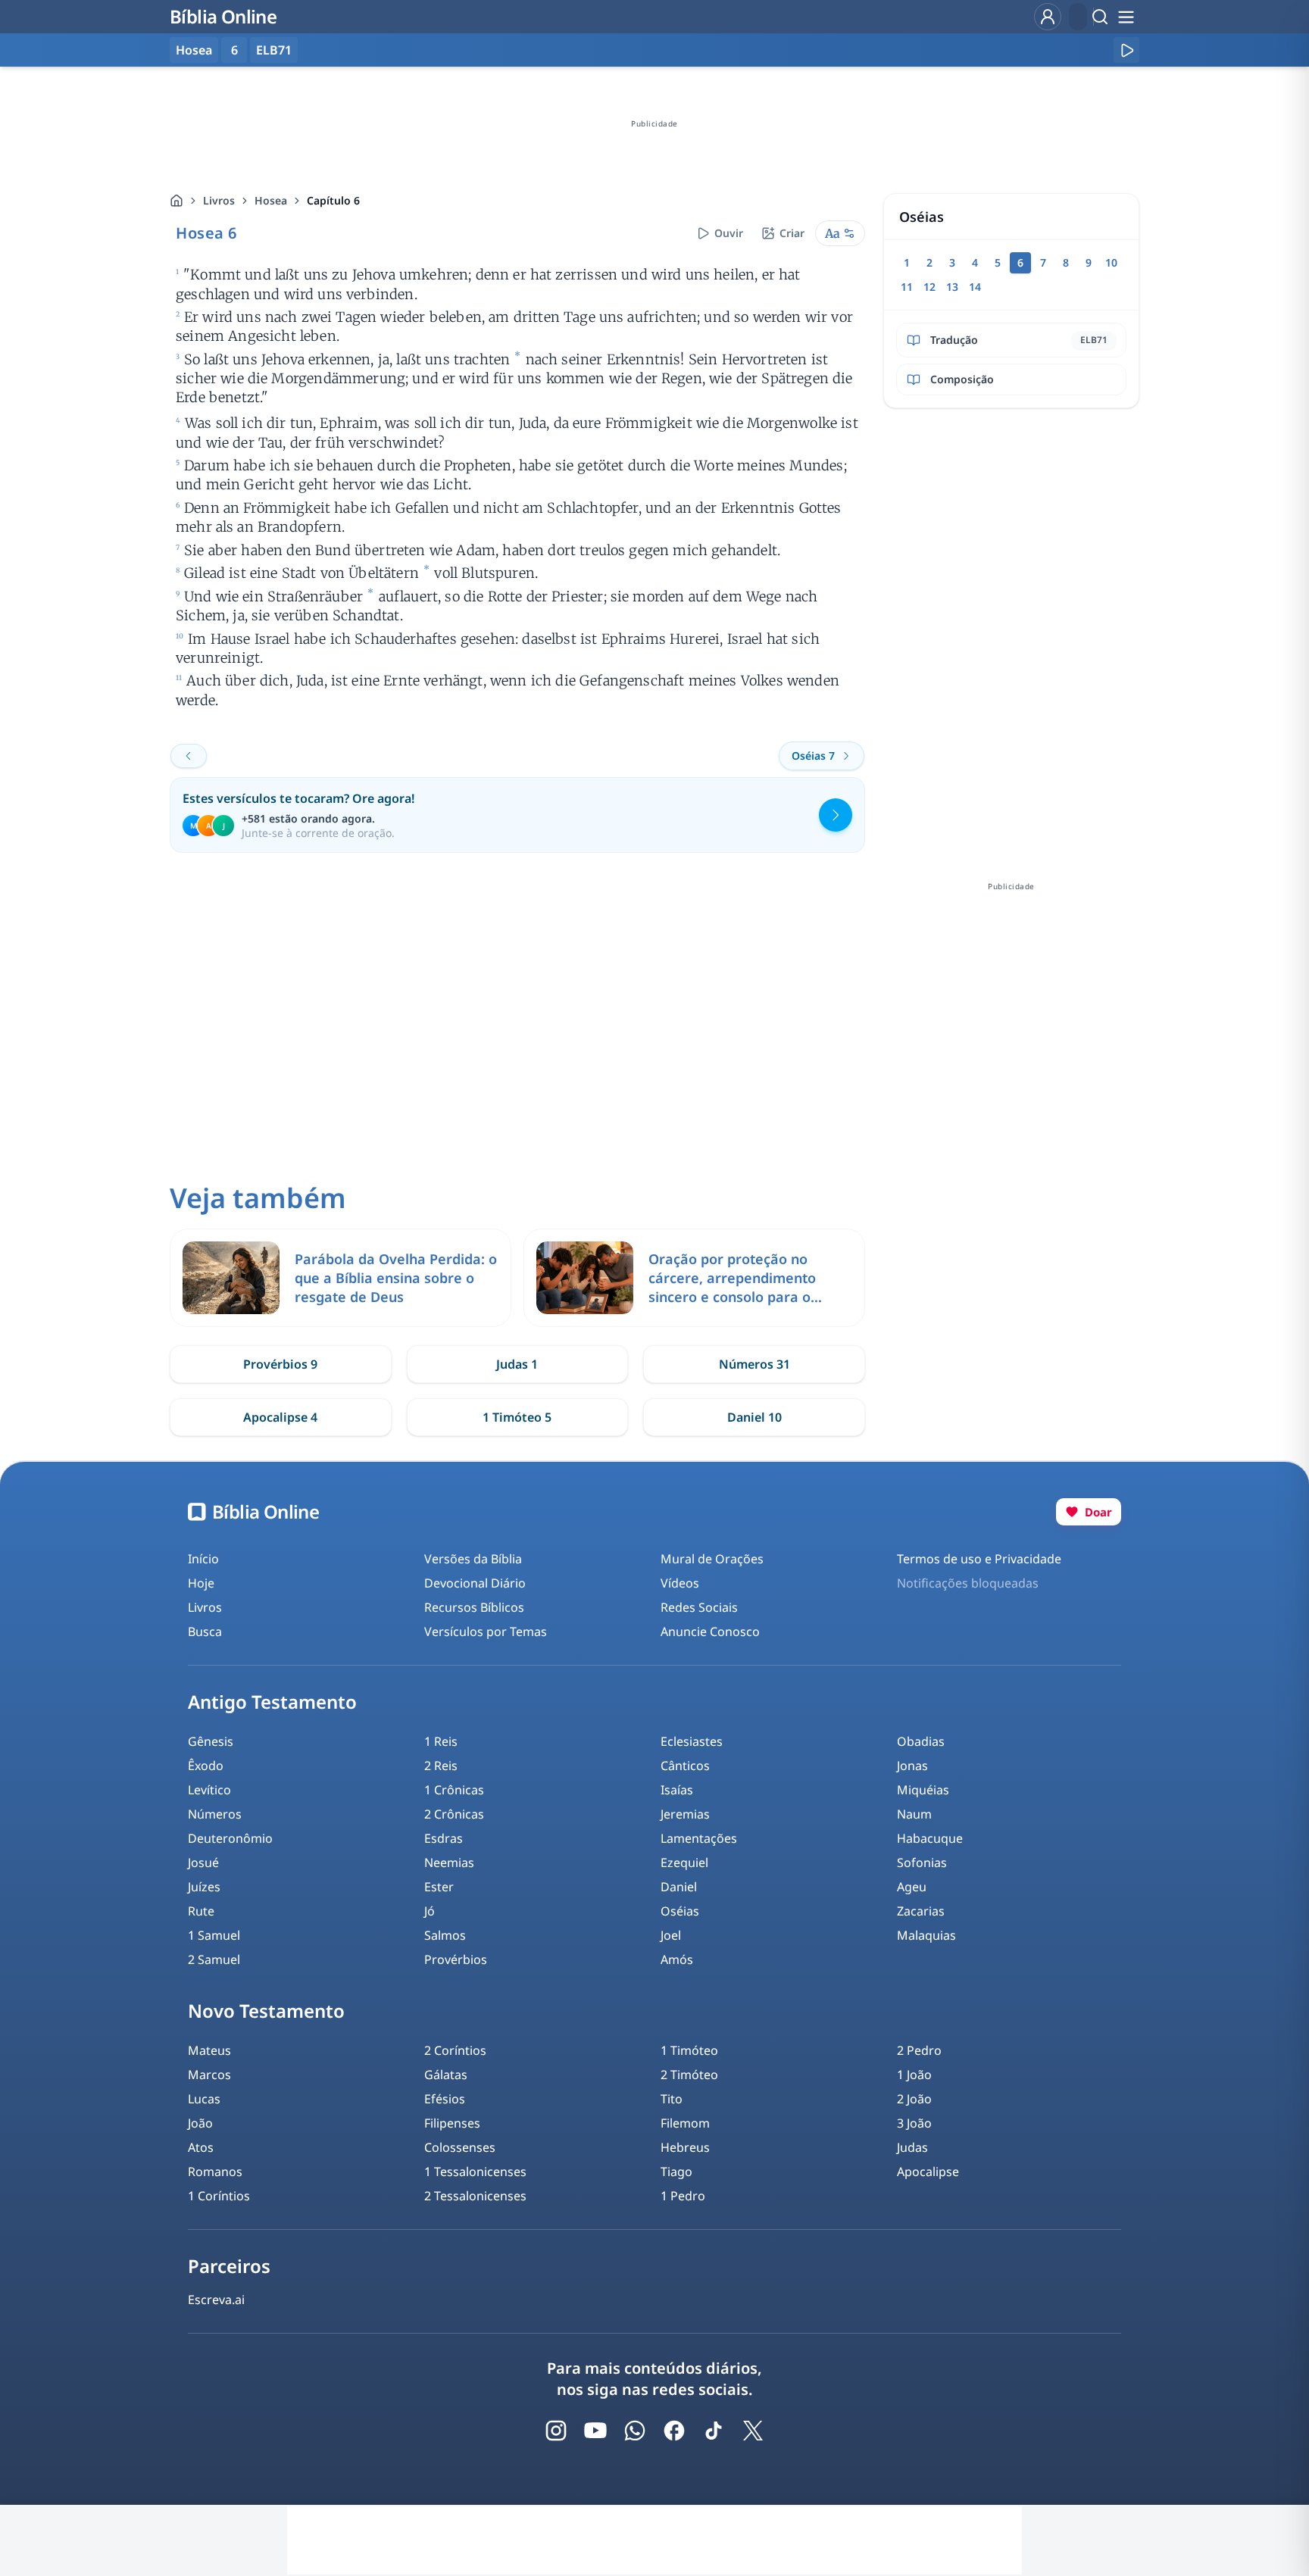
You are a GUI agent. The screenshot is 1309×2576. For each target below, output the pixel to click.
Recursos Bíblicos (474, 1607)
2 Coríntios (455, 2050)
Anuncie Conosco (710, 1631)
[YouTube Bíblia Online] (595, 2431)
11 (907, 287)
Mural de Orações (712, 1559)
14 (975, 287)
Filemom (685, 2123)
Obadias (921, 1741)
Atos (201, 2147)
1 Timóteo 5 (517, 1417)
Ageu (912, 1887)
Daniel (679, 1887)
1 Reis (441, 1741)
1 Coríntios (219, 2196)
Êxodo (206, 1766)
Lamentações (699, 1838)
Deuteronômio (230, 1838)
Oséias (680, 1911)
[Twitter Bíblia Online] (753, 2431)
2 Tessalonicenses (475, 2196)
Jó (430, 1911)
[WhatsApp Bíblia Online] (635, 2431)
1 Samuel (214, 1935)
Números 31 (754, 1364)
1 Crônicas (454, 1790)
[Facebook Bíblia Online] (674, 2431)
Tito (672, 2099)
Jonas (912, 1766)
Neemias (449, 1863)
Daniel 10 (754, 1417)
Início (203, 1559)
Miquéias (923, 1790)
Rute (201, 1911)
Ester (439, 1887)
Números (215, 1814)
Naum (914, 1814)
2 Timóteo (689, 2075)
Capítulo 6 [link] (333, 200)
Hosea (271, 200)
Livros (219, 200)
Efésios (445, 2099)
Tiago (676, 2172)
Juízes (204, 1887)
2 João (914, 2099)
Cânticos (685, 1766)
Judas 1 (517, 1364)
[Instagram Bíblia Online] (556, 2431)
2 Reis (441, 1766)
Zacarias (921, 1911)
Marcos (209, 2075)
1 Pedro (683, 2196)
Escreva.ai (216, 2300)
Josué (203, 1863)
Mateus (209, 2050)
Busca (205, 1631)
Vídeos (680, 1583)
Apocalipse (928, 2172)
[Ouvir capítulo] (1126, 50)
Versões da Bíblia (473, 1559)
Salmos (445, 1935)
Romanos (215, 2172)
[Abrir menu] (1126, 17)
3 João (914, 2123)
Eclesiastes (692, 1741)
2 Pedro (919, 2050)
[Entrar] (1048, 17)
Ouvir (729, 233)
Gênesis (211, 1741)
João (200, 2123)
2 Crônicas (454, 1814)
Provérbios (456, 1959)
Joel (671, 1935)
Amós (677, 1959)
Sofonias (922, 1863)
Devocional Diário (475, 1583)
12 (929, 287)
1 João (914, 2075)
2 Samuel (214, 1959)
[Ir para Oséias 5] (189, 756)
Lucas (204, 2099)
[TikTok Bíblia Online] (714, 2431)
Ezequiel (684, 1863)
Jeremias (685, 1814)
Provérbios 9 (280, 1364)
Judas (912, 2147)
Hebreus (685, 2147)
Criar (792, 233)
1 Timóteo (689, 2050)
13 (952, 287)
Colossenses (460, 2147)
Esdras (444, 1838)
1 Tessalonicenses (475, 2172)
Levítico (209, 1790)
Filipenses (452, 2123)
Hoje (201, 1583)
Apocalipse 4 (280, 1417)
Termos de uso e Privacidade (979, 1559)
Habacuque (930, 1838)
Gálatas (446, 2075)
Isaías (677, 1790)
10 (1111, 262)
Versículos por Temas (486, 1631)
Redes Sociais (699, 1607)
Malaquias (926, 1935)
